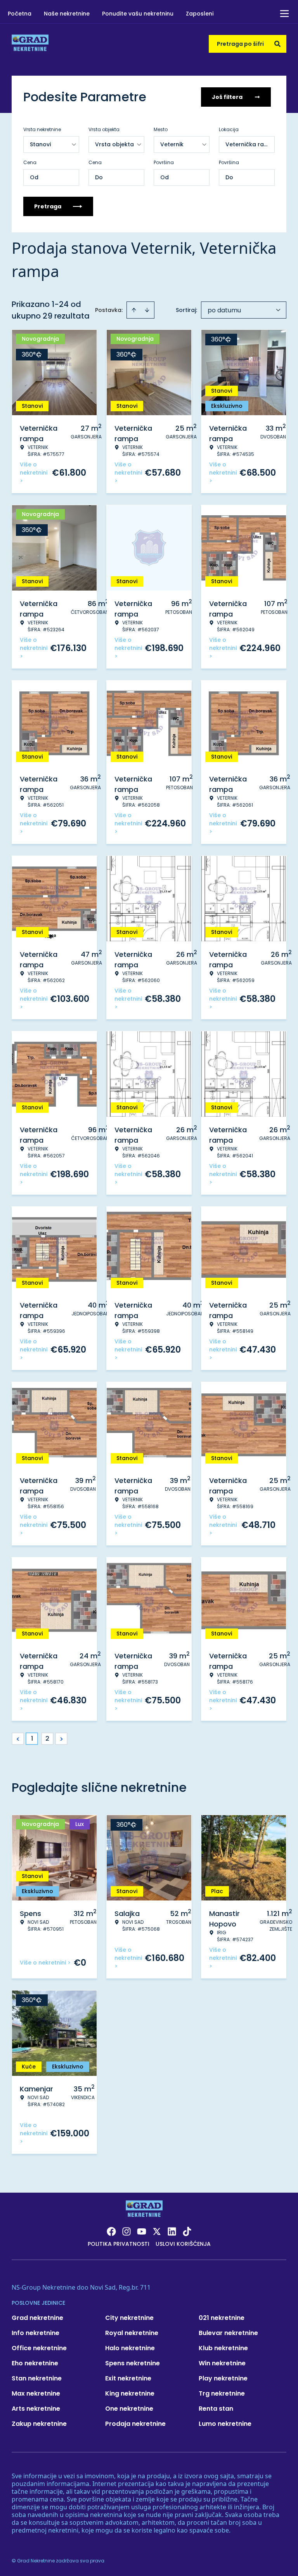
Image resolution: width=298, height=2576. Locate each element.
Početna (20, 14)
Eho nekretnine (35, 2363)
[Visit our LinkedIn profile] (172, 2231)
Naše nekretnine (67, 14)
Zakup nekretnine (39, 2424)
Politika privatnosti (119, 2244)
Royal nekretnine (132, 2333)
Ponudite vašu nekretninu (138, 14)
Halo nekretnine (130, 2348)
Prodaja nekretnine (135, 2424)
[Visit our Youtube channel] (142, 2231)
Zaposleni (200, 14)
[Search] (277, 44)
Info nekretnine (36, 2333)
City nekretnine (129, 2318)
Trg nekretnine (222, 2393)
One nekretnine (129, 2409)
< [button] (18, 1739)
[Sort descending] (147, 310)
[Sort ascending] (134, 310)
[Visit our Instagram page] (126, 2231)
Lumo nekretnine (225, 2424)
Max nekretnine (36, 2393)
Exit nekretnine (128, 2378)
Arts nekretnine (36, 2409)
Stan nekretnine (37, 2378)
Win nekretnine (222, 2363)
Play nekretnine (223, 2378)
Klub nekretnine (223, 2348)
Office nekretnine (39, 2348)
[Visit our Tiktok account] (187, 2231)
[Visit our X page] (157, 2231)
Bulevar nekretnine (228, 2333)
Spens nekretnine (133, 2363)
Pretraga (48, 206)
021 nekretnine (222, 2318)
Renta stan (216, 2409)
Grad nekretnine (37, 2318)
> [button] (62, 1739)
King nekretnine (130, 2393)
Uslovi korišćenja (183, 2244)
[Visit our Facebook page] (111, 2231)
